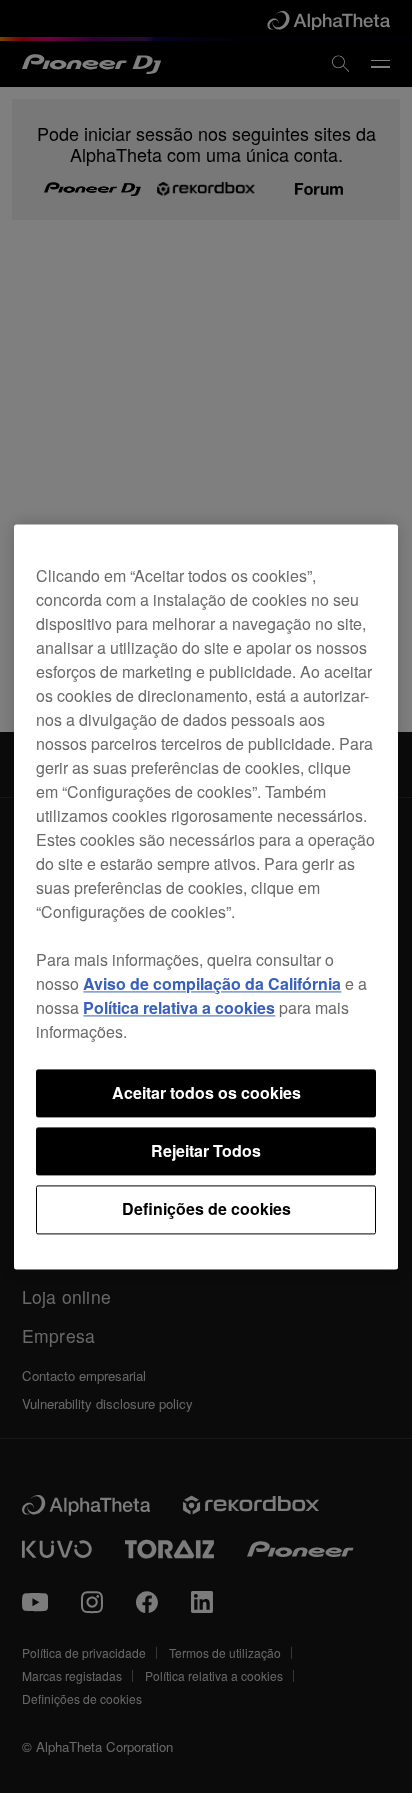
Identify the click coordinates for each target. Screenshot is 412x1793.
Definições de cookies (206, 1209)
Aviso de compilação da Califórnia (212, 983)
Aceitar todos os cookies (206, 1092)
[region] (205, 896)
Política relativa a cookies (179, 1007)
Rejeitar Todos (206, 1150)
